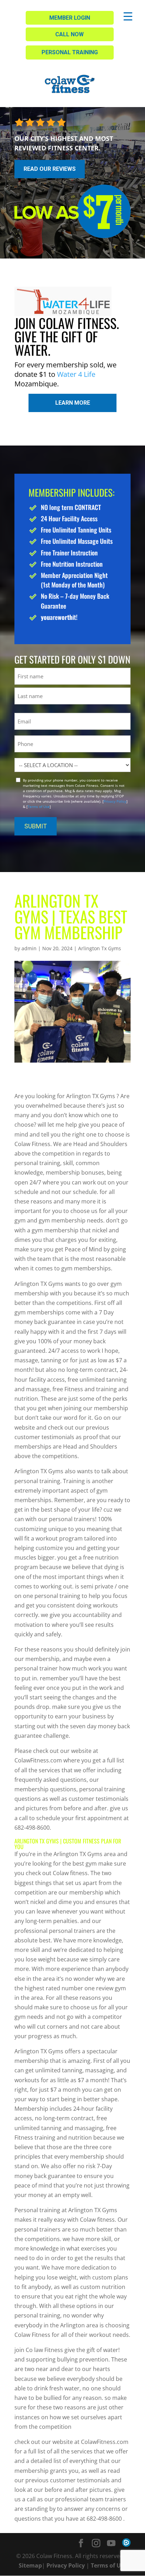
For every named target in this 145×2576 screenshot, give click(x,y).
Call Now (70, 34)
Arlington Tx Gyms (100, 948)
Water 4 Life (76, 374)
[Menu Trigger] (128, 16)
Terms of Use (39, 807)
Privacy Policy (115, 801)
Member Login (70, 18)
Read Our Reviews (50, 169)
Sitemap (30, 2565)
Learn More (73, 403)
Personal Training (70, 52)
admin (29, 948)
